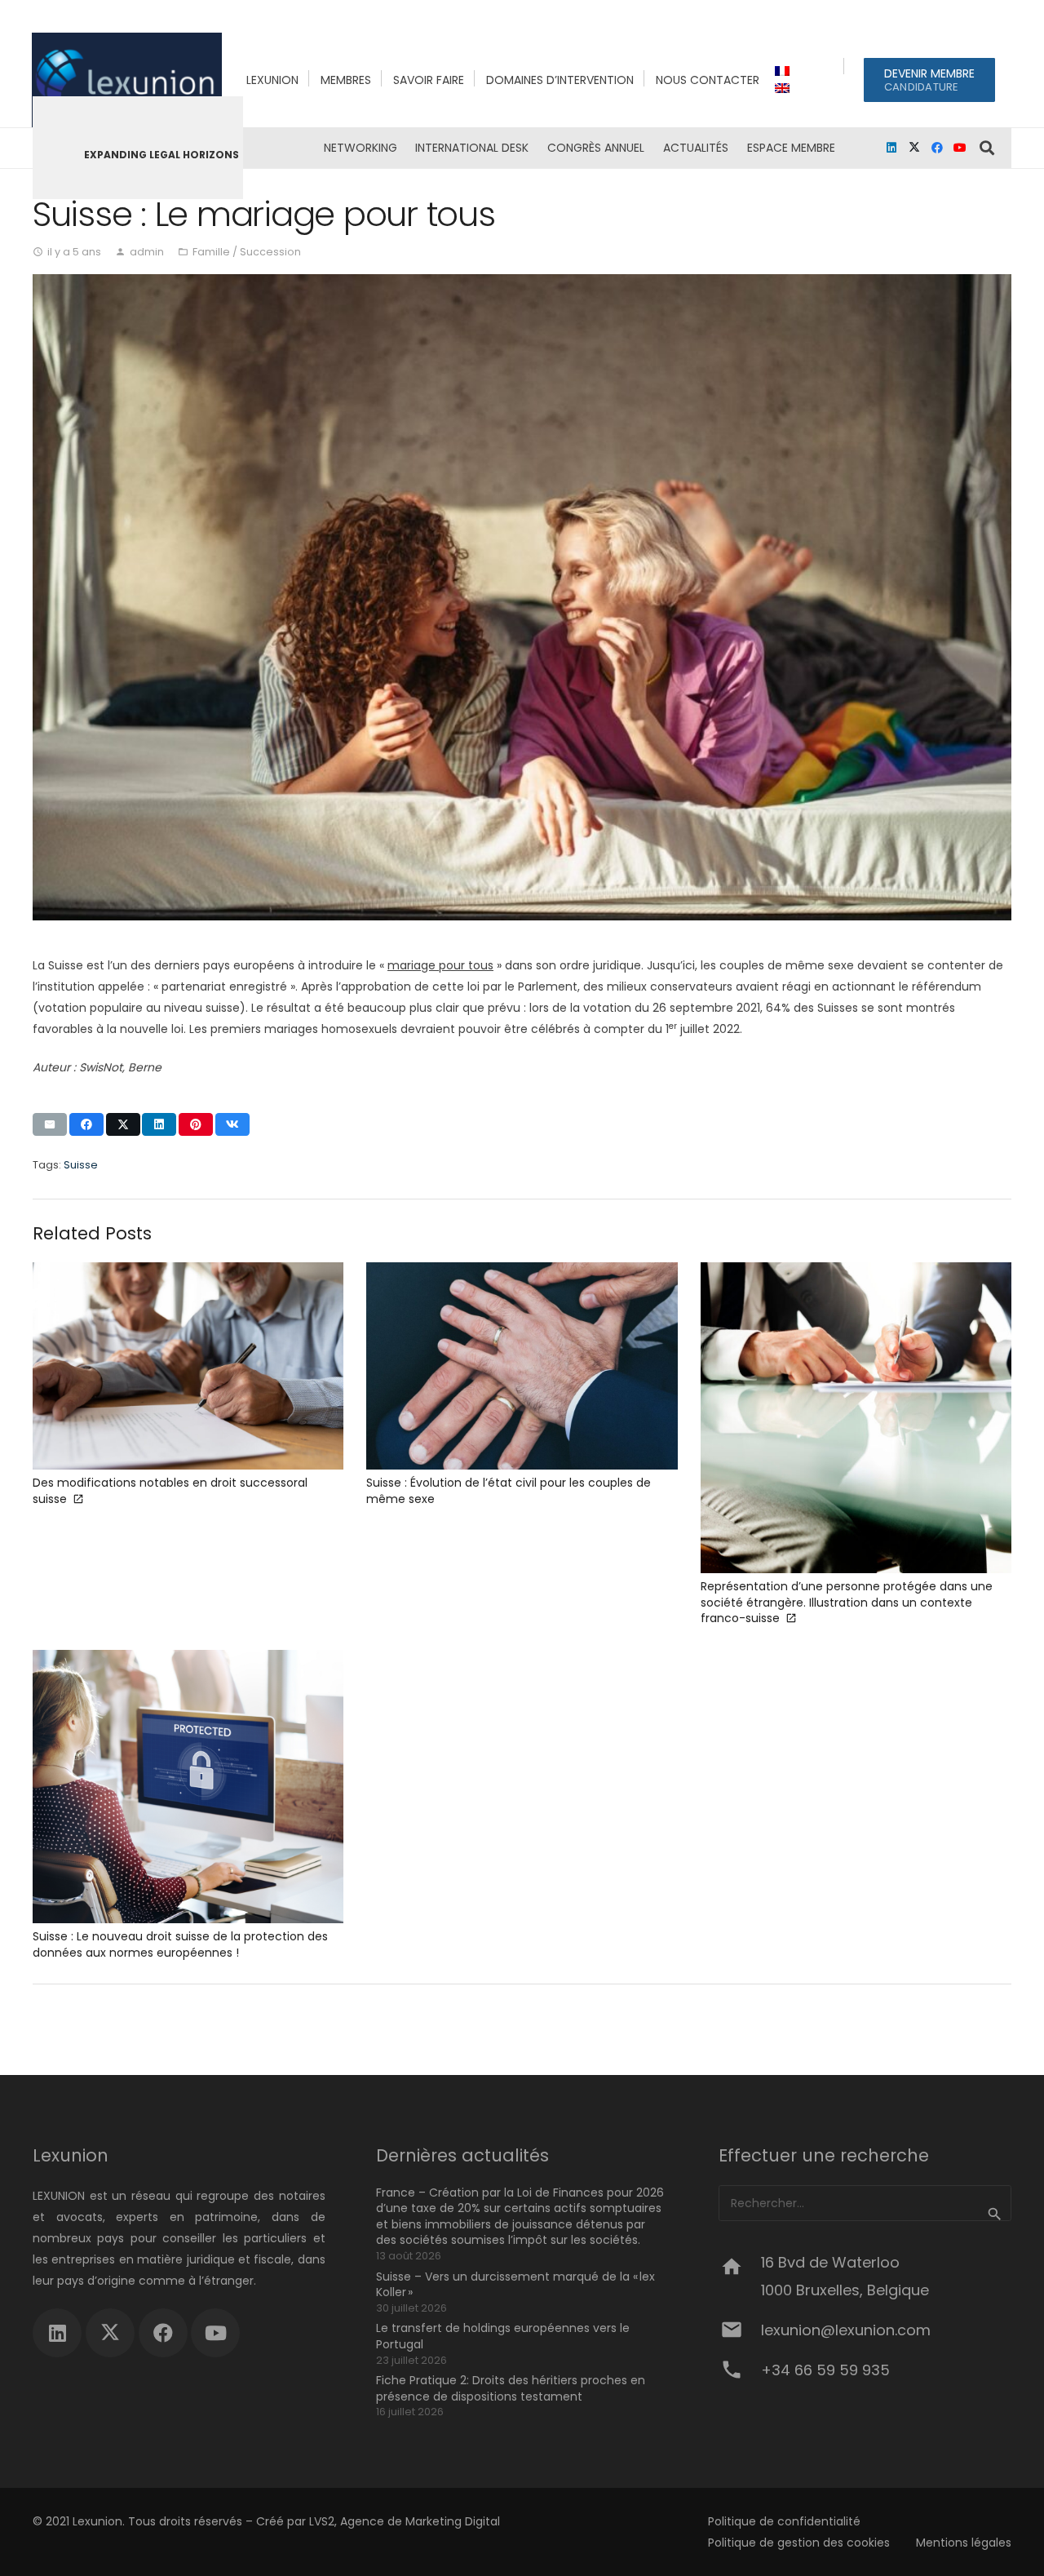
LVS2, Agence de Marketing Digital (405, 2521)
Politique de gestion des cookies (799, 2543)
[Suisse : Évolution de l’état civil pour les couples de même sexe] (522, 1366)
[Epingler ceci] (196, 1124)
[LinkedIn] (891, 148)
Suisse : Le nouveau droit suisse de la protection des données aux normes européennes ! (180, 1944)
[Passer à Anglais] (785, 88)
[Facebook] (937, 148)
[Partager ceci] (86, 1124)
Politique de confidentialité (784, 2521)
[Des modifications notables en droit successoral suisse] (188, 1366)
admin (147, 252)
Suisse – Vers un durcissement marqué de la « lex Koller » (515, 2285)
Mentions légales (964, 2543)
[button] (738, 148)
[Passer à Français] (785, 71)
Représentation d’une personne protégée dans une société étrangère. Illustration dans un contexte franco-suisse (847, 1602)
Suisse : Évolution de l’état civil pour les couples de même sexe (509, 1491)
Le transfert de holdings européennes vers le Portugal (503, 2336)
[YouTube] (960, 148)
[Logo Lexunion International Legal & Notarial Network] (127, 80)
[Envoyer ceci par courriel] (50, 1124)
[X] (914, 148)
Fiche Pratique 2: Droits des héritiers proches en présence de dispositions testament (511, 2388)
